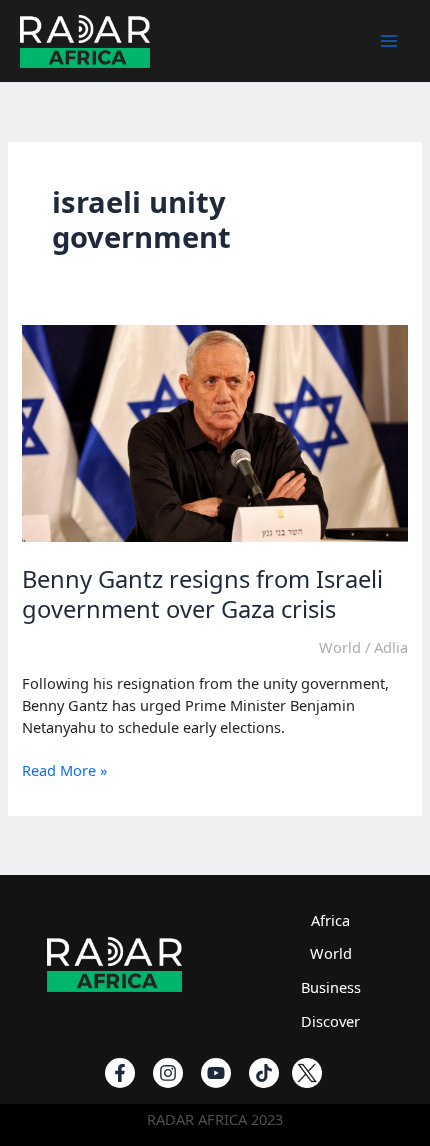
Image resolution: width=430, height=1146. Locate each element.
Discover (330, 1021)
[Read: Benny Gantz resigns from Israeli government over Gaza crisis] (214, 431)
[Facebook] (120, 1073)
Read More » (64, 771)
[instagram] (168, 1073)
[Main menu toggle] (389, 41)
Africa (330, 920)
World (340, 647)
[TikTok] (264, 1073)
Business (331, 987)
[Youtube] (216, 1073)
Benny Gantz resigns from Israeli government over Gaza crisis (202, 594)
